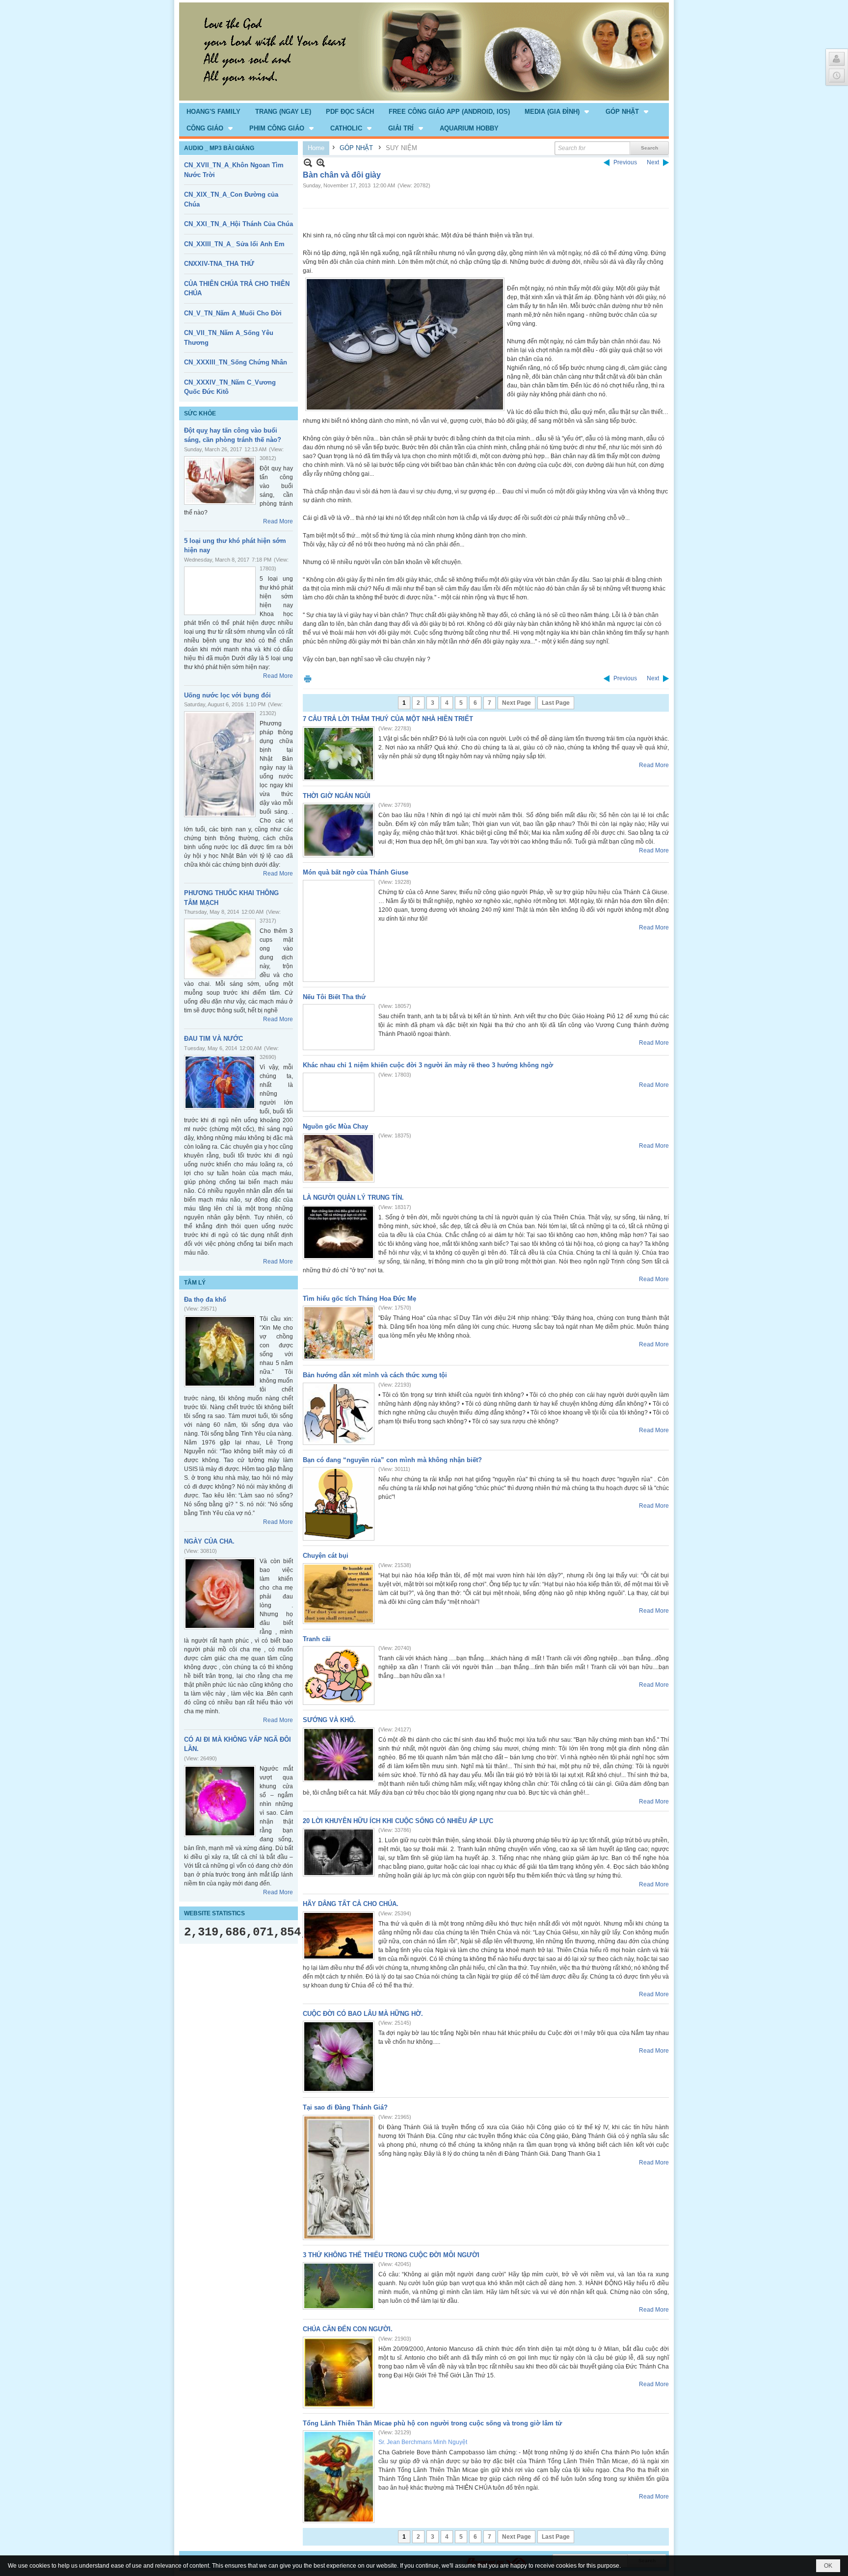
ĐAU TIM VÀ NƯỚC (213, 1039)
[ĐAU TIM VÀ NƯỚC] (220, 1082)
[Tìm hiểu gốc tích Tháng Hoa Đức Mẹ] (339, 1333)
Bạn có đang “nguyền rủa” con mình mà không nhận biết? (392, 1460)
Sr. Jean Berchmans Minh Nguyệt (423, 2442)
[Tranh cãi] (339, 1675)
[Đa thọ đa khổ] (220, 1351)
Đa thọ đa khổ (205, 1300)
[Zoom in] (308, 163)
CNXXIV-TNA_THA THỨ (219, 264)
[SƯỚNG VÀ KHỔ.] (339, 1755)
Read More (278, 521)
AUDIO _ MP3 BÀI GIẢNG (219, 148)
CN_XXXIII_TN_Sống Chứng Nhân (236, 362)
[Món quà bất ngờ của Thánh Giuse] (339, 931)
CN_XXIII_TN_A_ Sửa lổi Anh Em (234, 244)
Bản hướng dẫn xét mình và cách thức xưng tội (375, 1375)
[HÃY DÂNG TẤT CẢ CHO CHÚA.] (339, 1936)
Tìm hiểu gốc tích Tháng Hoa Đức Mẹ (359, 1299)
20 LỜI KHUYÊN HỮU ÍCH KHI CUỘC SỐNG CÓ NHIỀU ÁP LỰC (398, 1821)
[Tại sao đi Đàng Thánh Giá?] (339, 2177)
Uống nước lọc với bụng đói (227, 695)
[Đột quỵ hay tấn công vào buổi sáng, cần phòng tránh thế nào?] (220, 480)
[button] (558, 111)
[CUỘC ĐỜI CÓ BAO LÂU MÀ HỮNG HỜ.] (339, 2057)
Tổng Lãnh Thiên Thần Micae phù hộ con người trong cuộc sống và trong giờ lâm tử (432, 2423)
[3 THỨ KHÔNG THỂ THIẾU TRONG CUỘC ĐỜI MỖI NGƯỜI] (339, 2286)
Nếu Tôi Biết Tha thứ (334, 997)
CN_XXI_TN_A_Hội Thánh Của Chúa (238, 224)
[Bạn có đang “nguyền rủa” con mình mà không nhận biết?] (339, 1504)
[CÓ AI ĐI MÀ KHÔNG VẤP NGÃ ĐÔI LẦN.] (220, 1801)
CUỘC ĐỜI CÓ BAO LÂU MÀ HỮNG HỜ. (363, 2014)
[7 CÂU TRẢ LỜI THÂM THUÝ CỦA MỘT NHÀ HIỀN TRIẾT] (339, 754)
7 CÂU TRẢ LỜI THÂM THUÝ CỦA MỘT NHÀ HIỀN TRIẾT (388, 719)
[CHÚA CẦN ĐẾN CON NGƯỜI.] (339, 2372)
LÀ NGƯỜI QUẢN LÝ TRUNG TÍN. (353, 1198)
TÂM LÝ (195, 1283)
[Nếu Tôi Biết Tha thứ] (339, 1027)
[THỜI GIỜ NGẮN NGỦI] (339, 830)
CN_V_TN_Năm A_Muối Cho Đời (233, 313)
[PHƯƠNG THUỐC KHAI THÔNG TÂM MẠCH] (220, 949)
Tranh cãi (317, 1639)
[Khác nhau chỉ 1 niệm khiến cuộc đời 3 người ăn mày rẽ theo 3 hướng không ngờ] (339, 1092)
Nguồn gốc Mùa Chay (335, 1126)
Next (653, 162)
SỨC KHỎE (200, 413)
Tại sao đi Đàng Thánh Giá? (345, 2107)
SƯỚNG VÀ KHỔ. (329, 1720)
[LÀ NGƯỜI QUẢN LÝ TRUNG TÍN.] (339, 1232)
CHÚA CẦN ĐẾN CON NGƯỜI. (348, 2329)
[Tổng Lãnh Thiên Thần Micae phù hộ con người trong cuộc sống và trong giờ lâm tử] (339, 2477)
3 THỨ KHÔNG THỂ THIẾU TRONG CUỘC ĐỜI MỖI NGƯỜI (391, 2255)
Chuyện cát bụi (326, 1556)
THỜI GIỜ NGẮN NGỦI (337, 796)
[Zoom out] (321, 163)
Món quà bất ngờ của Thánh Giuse (356, 872)
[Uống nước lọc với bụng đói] (220, 764)
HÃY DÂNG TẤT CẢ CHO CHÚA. (351, 1904)
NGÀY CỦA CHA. (209, 1541)
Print (308, 679)
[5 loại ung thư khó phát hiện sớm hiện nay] (220, 591)
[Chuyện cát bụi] (339, 1594)
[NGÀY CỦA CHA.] (220, 1594)
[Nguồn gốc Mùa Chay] (339, 1158)
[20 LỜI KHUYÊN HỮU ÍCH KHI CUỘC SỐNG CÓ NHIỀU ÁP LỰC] (339, 1852)
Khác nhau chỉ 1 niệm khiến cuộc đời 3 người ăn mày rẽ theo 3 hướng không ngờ (428, 1065)
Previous (625, 162)
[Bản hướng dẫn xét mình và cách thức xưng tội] (339, 1414)
